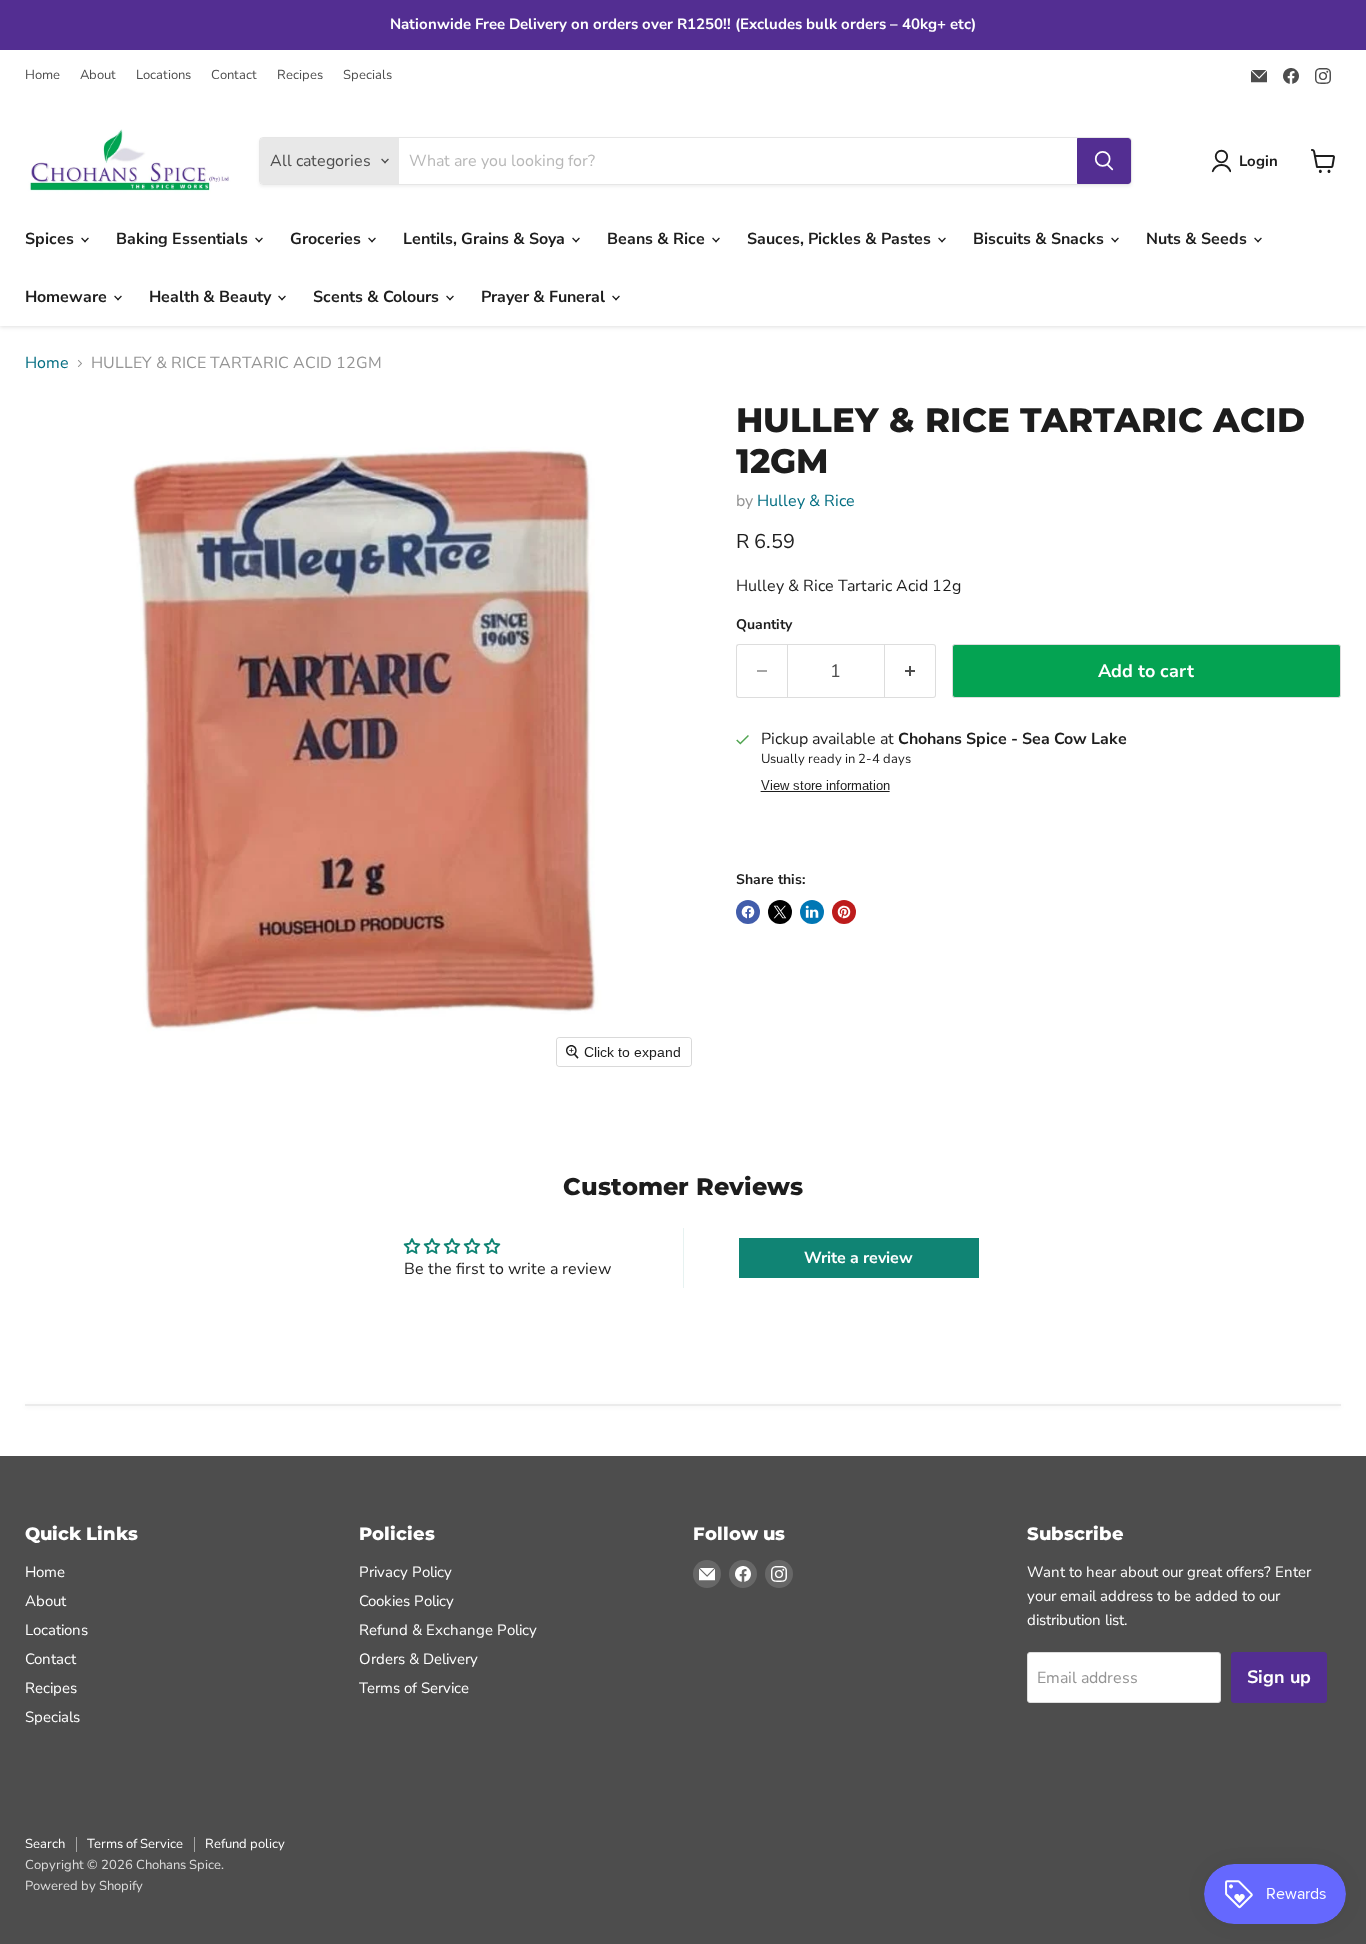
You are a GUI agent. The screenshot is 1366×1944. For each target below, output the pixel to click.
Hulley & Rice (806, 501)
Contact (234, 75)
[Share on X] (780, 912)
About (98, 75)
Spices (51, 239)
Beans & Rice (658, 239)
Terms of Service (414, 1688)
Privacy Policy (405, 1572)
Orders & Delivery (418, 1659)
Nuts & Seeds (1198, 239)
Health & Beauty (212, 297)
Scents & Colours (378, 297)
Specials (367, 75)
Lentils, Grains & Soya (486, 239)
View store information (825, 786)
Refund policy (245, 1844)
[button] (1248, 161)
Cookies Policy (406, 1601)
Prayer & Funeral (545, 297)
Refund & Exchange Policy (448, 1630)
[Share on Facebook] (748, 912)
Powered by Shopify (84, 1886)
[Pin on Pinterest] (844, 912)
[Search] (1104, 161)
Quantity (764, 625)
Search (45, 1844)
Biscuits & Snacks (1040, 239)
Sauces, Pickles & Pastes (841, 239)
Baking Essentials (184, 239)
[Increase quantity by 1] (910, 671)
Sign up (1279, 1677)
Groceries (327, 239)
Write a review (858, 1258)
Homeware (68, 297)
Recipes (300, 75)
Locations (163, 75)
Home (42, 75)
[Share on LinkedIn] (812, 912)
